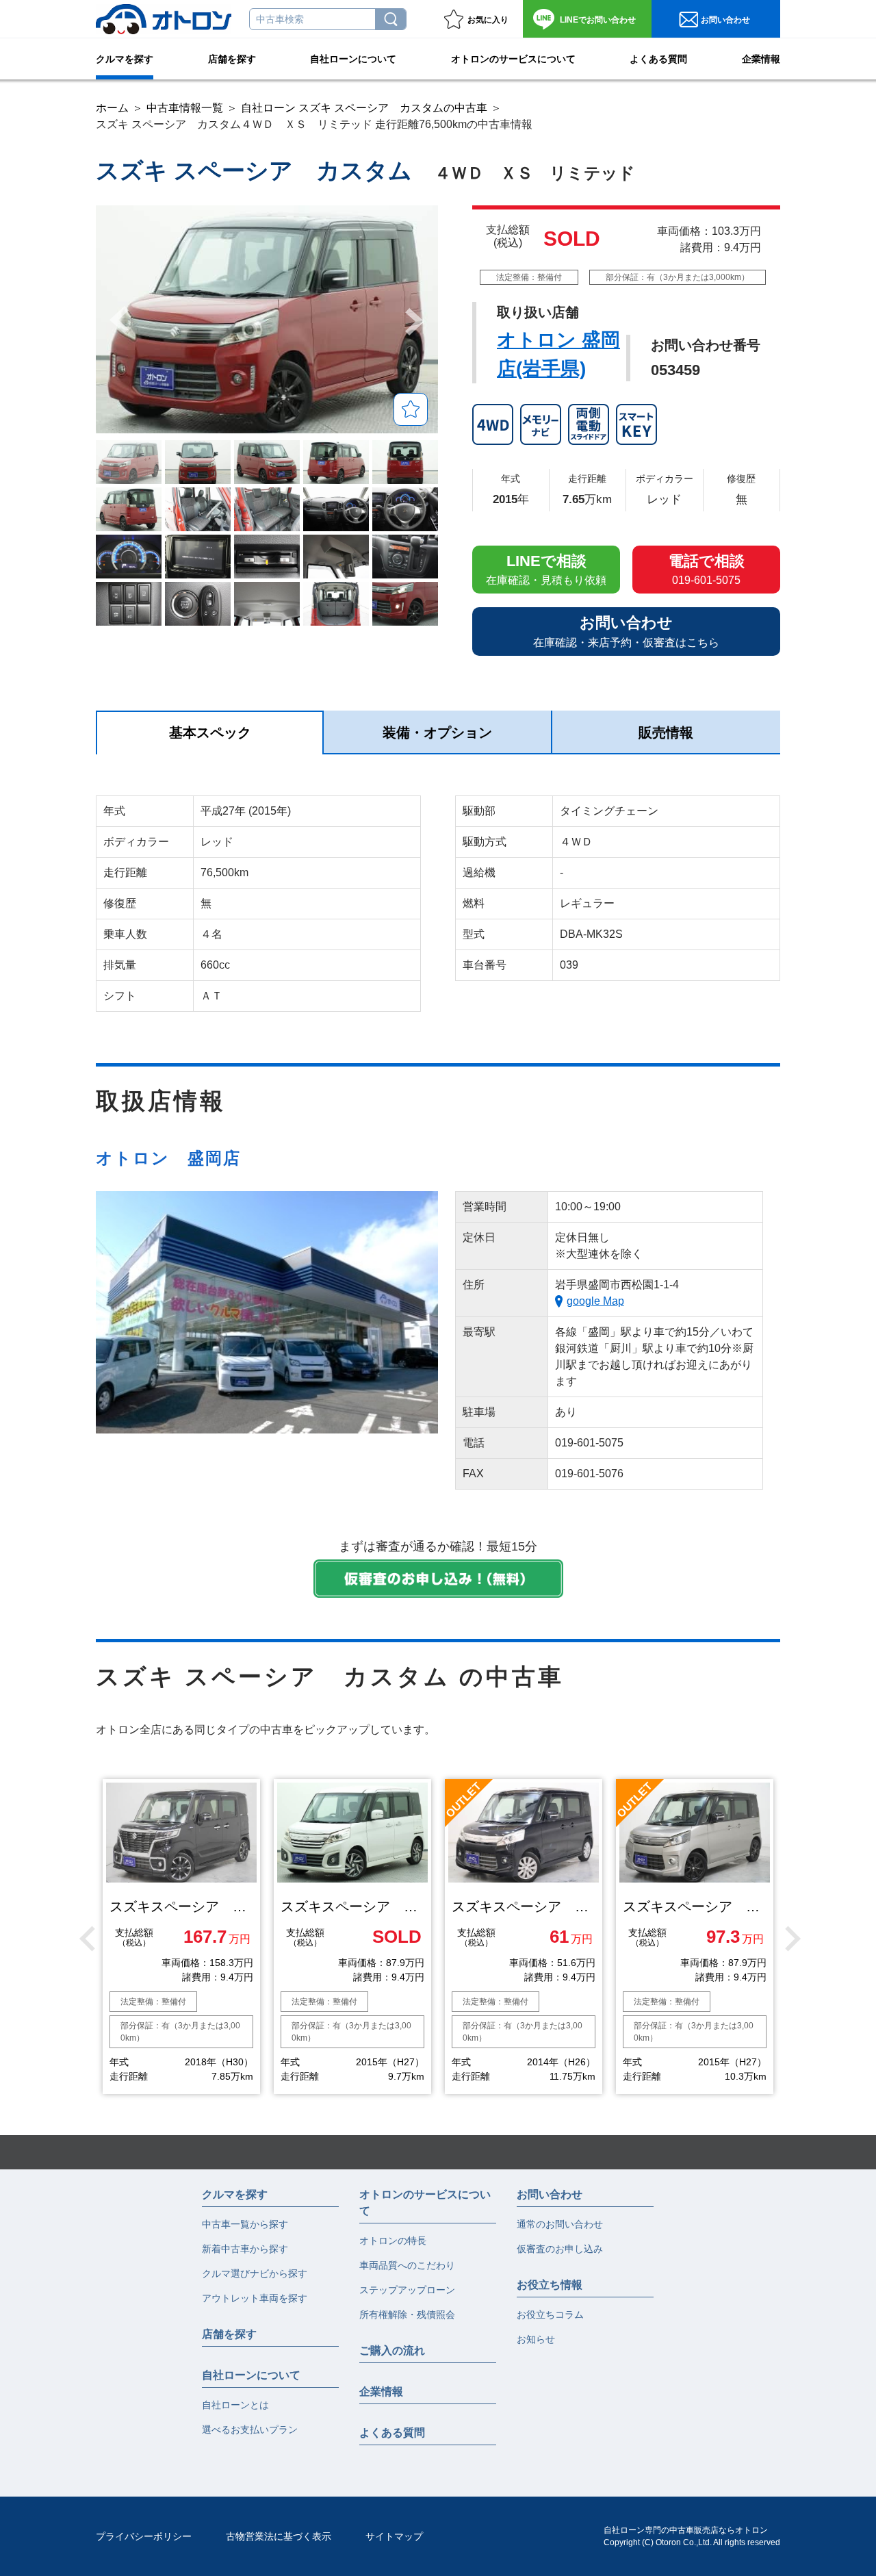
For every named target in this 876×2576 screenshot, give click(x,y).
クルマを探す (125, 59)
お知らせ (536, 2339)
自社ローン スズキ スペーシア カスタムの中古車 (364, 108)
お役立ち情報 (550, 2285)
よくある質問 (658, 59)
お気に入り (488, 20)
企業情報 (761, 59)
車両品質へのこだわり (407, 2265)
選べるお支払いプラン (250, 2430)
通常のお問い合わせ (560, 2224)
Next (790, 1937)
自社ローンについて (353, 59)
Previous (86, 1937)
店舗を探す (232, 59)
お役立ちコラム (550, 2314)
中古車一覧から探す (245, 2224)
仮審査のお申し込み (560, 2249)
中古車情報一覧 (185, 108)
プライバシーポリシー (144, 2536)
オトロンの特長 (393, 2241)
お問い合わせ (598, 20)
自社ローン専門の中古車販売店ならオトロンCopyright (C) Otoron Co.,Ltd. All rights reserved (692, 2536)
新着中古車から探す (245, 2249)
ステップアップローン (407, 2290)
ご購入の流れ (392, 2350)
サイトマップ (394, 2536)
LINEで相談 (546, 569)
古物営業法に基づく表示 (279, 2536)
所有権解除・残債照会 (407, 2314)
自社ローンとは (235, 2405)
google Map (595, 1301)
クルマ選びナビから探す (255, 2273)
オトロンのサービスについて (513, 59)
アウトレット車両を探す (255, 2298)
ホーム (112, 108)
